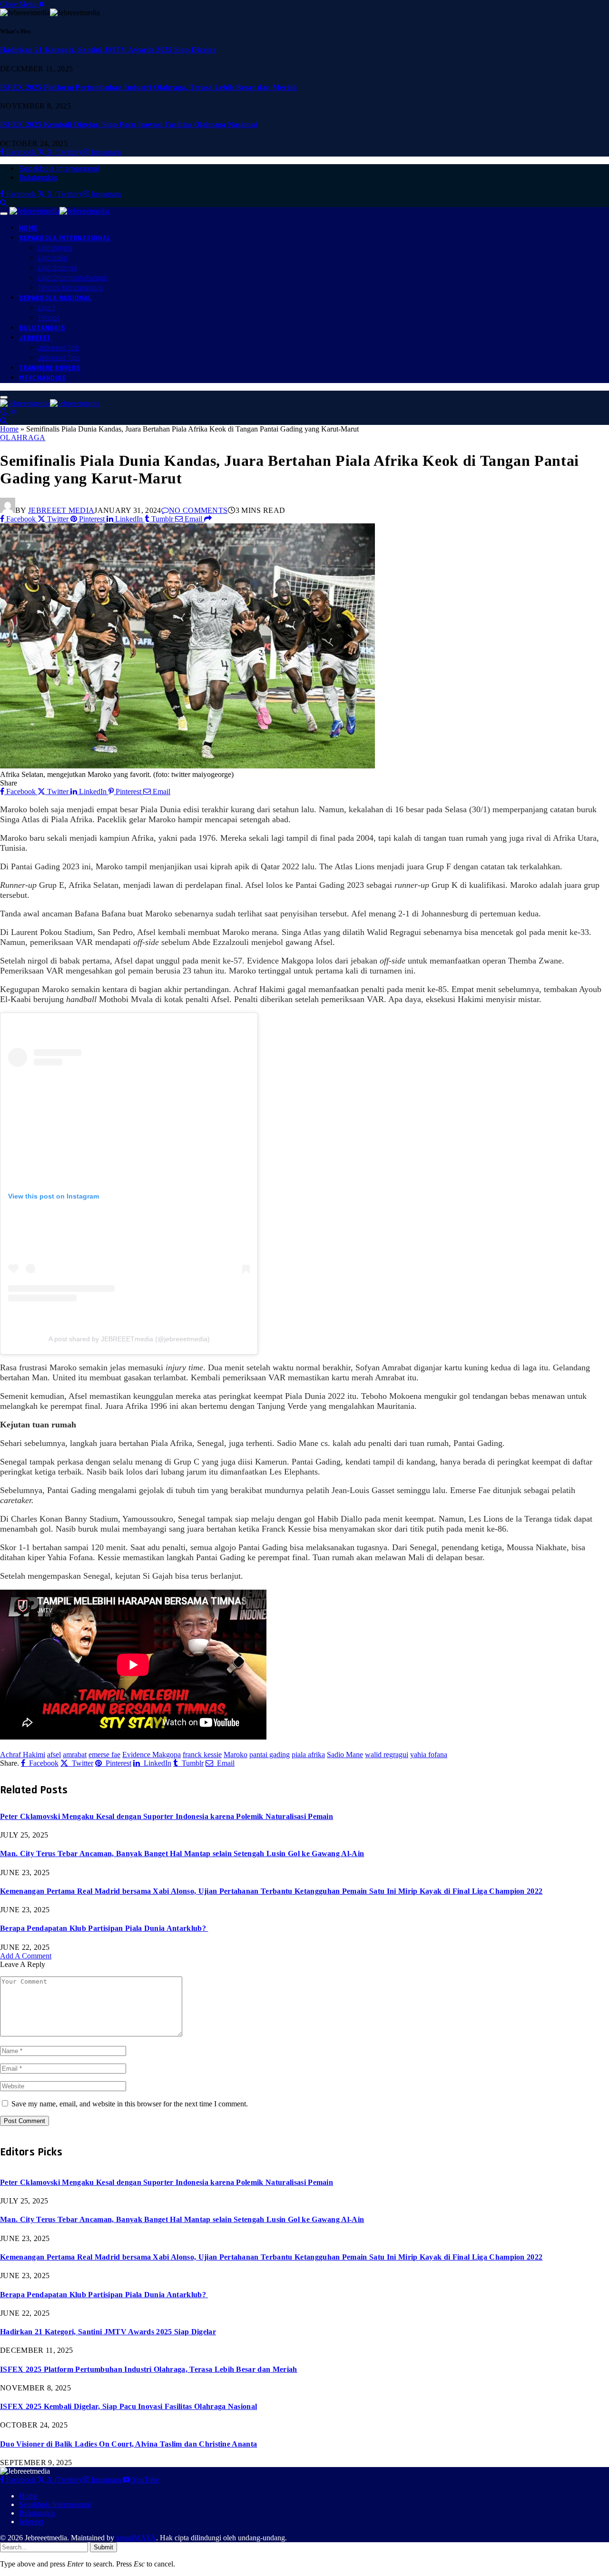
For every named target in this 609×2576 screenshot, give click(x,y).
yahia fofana (429, 1755)
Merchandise (42, 378)
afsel (54, 1755)
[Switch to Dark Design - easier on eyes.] (5, 412)
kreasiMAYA (136, 2538)
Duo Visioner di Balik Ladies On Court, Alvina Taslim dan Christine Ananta (128, 2444)
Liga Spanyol (57, 268)
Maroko (236, 1755)
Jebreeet (35, 338)
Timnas (49, 318)
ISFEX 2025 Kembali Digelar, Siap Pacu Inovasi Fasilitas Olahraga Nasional (128, 124)
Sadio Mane (345, 1755)
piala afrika (308, 1755)
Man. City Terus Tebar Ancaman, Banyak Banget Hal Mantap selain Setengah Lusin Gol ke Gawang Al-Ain (182, 1853)
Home (28, 228)
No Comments (198, 510)
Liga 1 (46, 308)
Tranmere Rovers (50, 368)
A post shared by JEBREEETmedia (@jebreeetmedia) (129, 1339)
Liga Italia (53, 258)
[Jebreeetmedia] (59, 211)
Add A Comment (26, 1956)
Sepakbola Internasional (59, 169)
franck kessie (202, 1755)
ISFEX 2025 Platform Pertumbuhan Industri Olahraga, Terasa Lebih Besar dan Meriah (149, 87)
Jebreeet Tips (59, 358)
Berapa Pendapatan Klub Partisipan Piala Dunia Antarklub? (104, 1928)
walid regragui (387, 1755)
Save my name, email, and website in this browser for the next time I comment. (130, 2104)
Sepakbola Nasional (55, 298)
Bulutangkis (38, 178)
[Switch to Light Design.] (13, 412)
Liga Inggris (55, 248)
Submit (103, 2547)
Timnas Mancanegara (70, 288)
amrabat (75, 1755)
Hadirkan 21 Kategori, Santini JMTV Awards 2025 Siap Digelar (108, 50)
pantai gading (270, 1755)
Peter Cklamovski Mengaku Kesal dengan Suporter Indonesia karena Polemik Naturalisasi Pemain (167, 1816)
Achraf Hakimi (23, 1755)
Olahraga (23, 438)
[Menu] (4, 214)
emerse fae (104, 1755)
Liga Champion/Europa (73, 278)
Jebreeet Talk (59, 348)
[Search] (4, 202)
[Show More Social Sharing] (208, 519)
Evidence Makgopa (152, 1755)
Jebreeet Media (61, 510)
